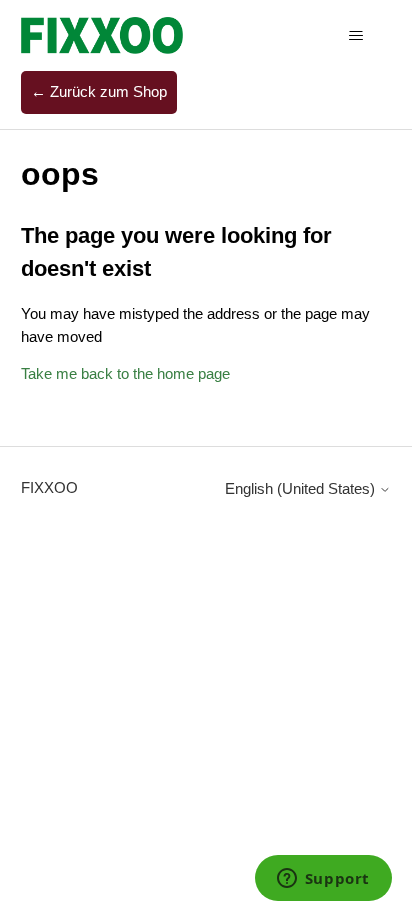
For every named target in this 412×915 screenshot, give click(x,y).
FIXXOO (49, 487)
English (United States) (302, 488)
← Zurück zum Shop (99, 91)
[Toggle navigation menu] (355, 36)
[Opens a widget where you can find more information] (323, 880)
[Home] (102, 35)
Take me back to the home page (125, 373)
